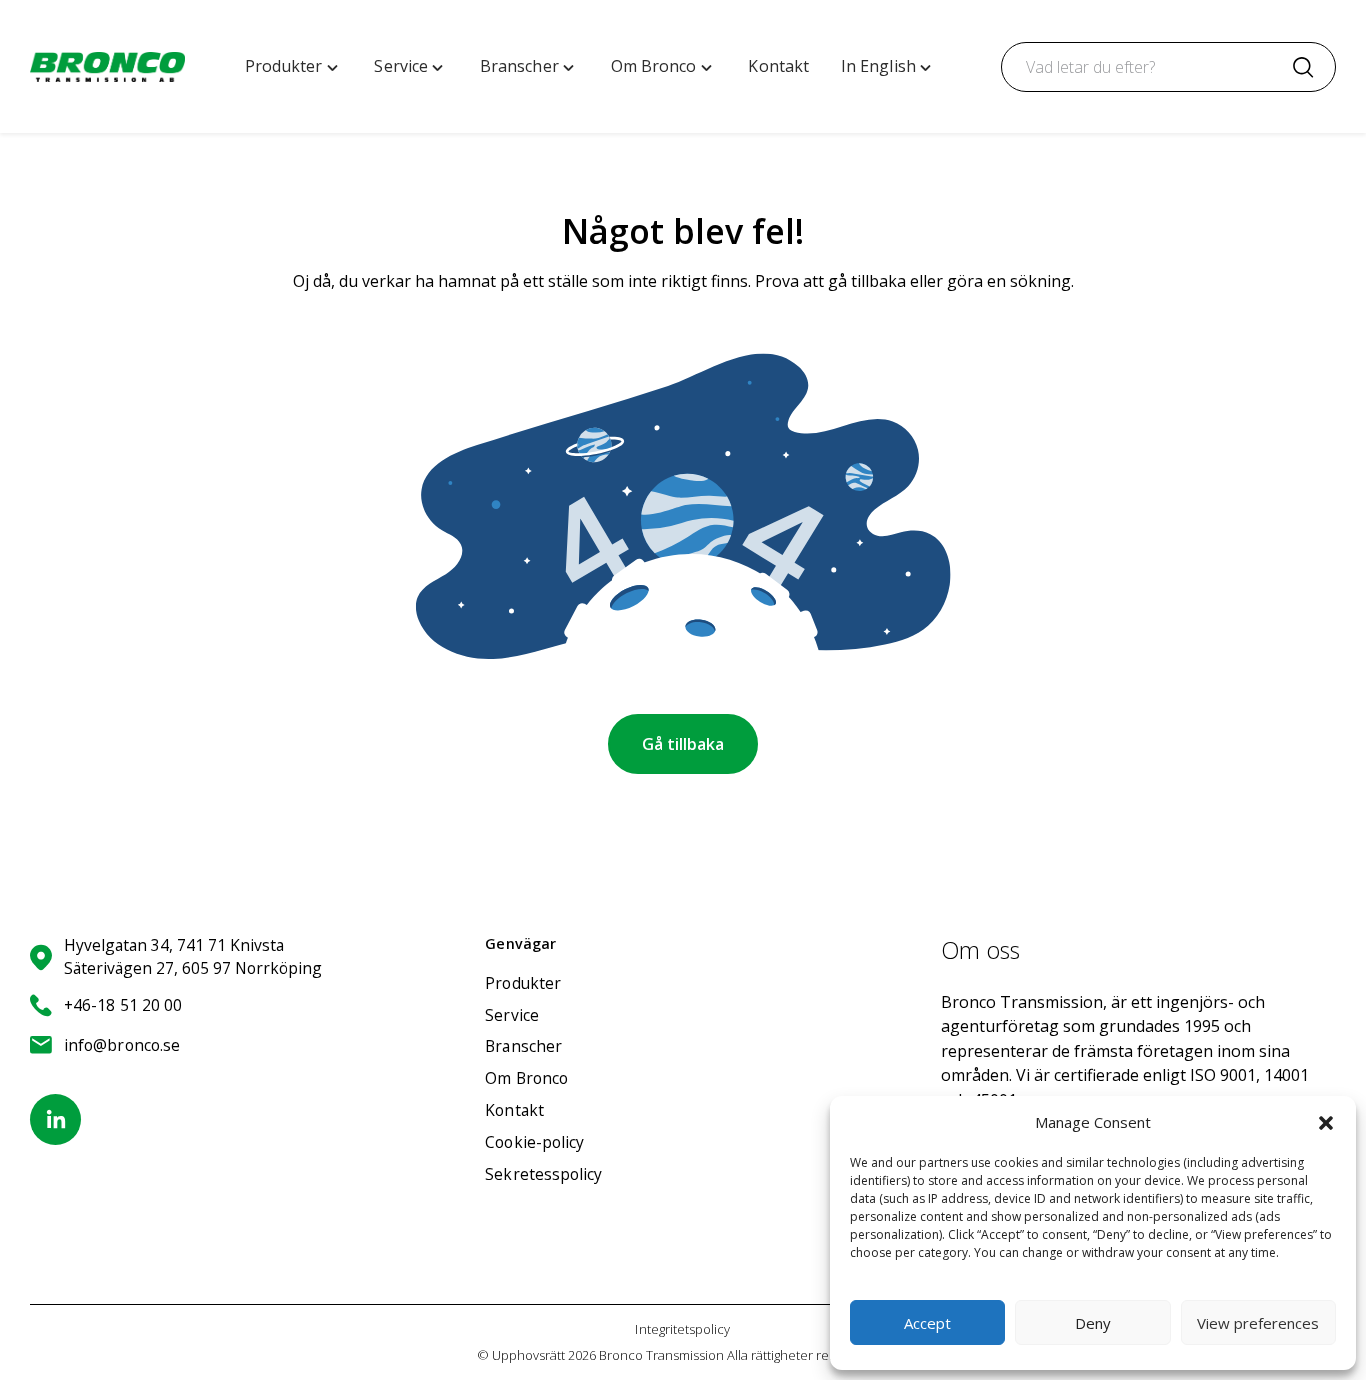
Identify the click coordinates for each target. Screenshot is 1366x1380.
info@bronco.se (122, 1045)
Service (512, 1015)
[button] (1326, 1123)
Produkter (523, 983)
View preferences (1258, 1323)
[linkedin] (55, 1119)
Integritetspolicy (682, 1329)
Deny (1093, 1323)
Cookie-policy (534, 1142)
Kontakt (514, 1110)
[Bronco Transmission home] (107, 67)
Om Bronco (526, 1078)
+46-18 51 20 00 (123, 1005)
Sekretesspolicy (543, 1174)
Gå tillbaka (683, 744)
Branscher (523, 1046)
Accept (927, 1323)
